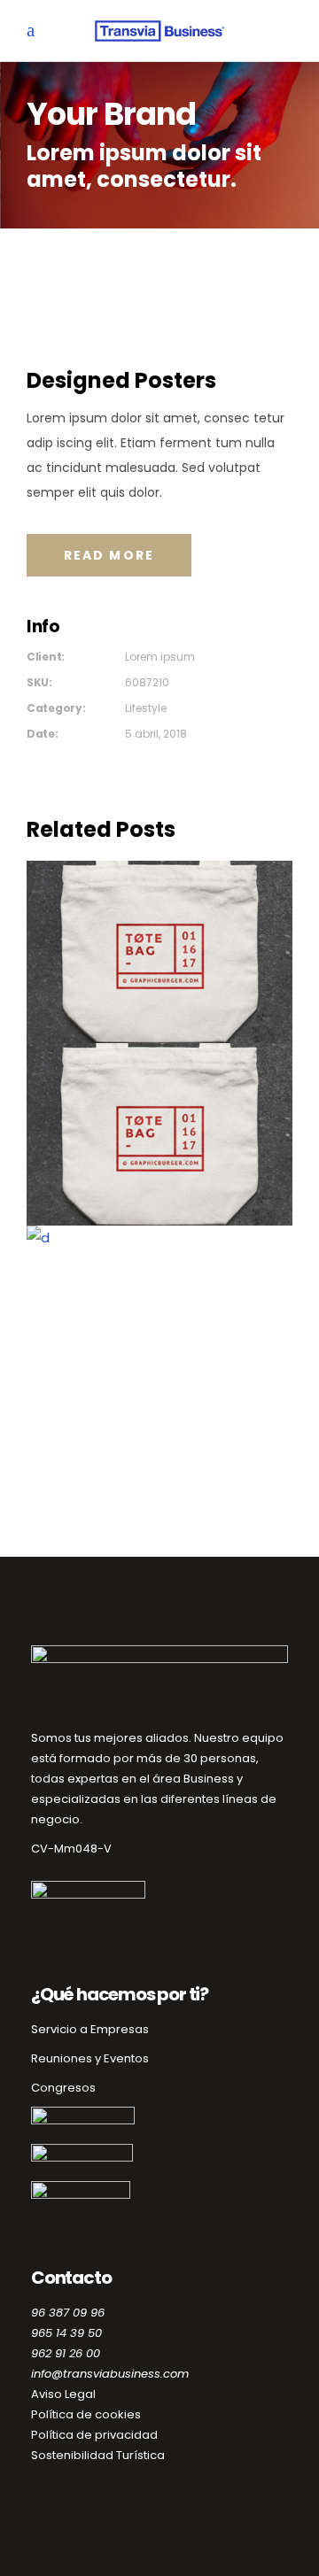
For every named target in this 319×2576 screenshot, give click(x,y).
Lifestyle (146, 708)
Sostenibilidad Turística (98, 2455)
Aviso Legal (63, 2394)
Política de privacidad (94, 2435)
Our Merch (160, 955)
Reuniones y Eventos (90, 2058)
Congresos (63, 2088)
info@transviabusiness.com (110, 2374)
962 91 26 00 (66, 2353)
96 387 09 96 (68, 2313)
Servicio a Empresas (90, 2029)
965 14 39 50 (66, 2333)
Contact (160, 1320)
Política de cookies (86, 2414)
